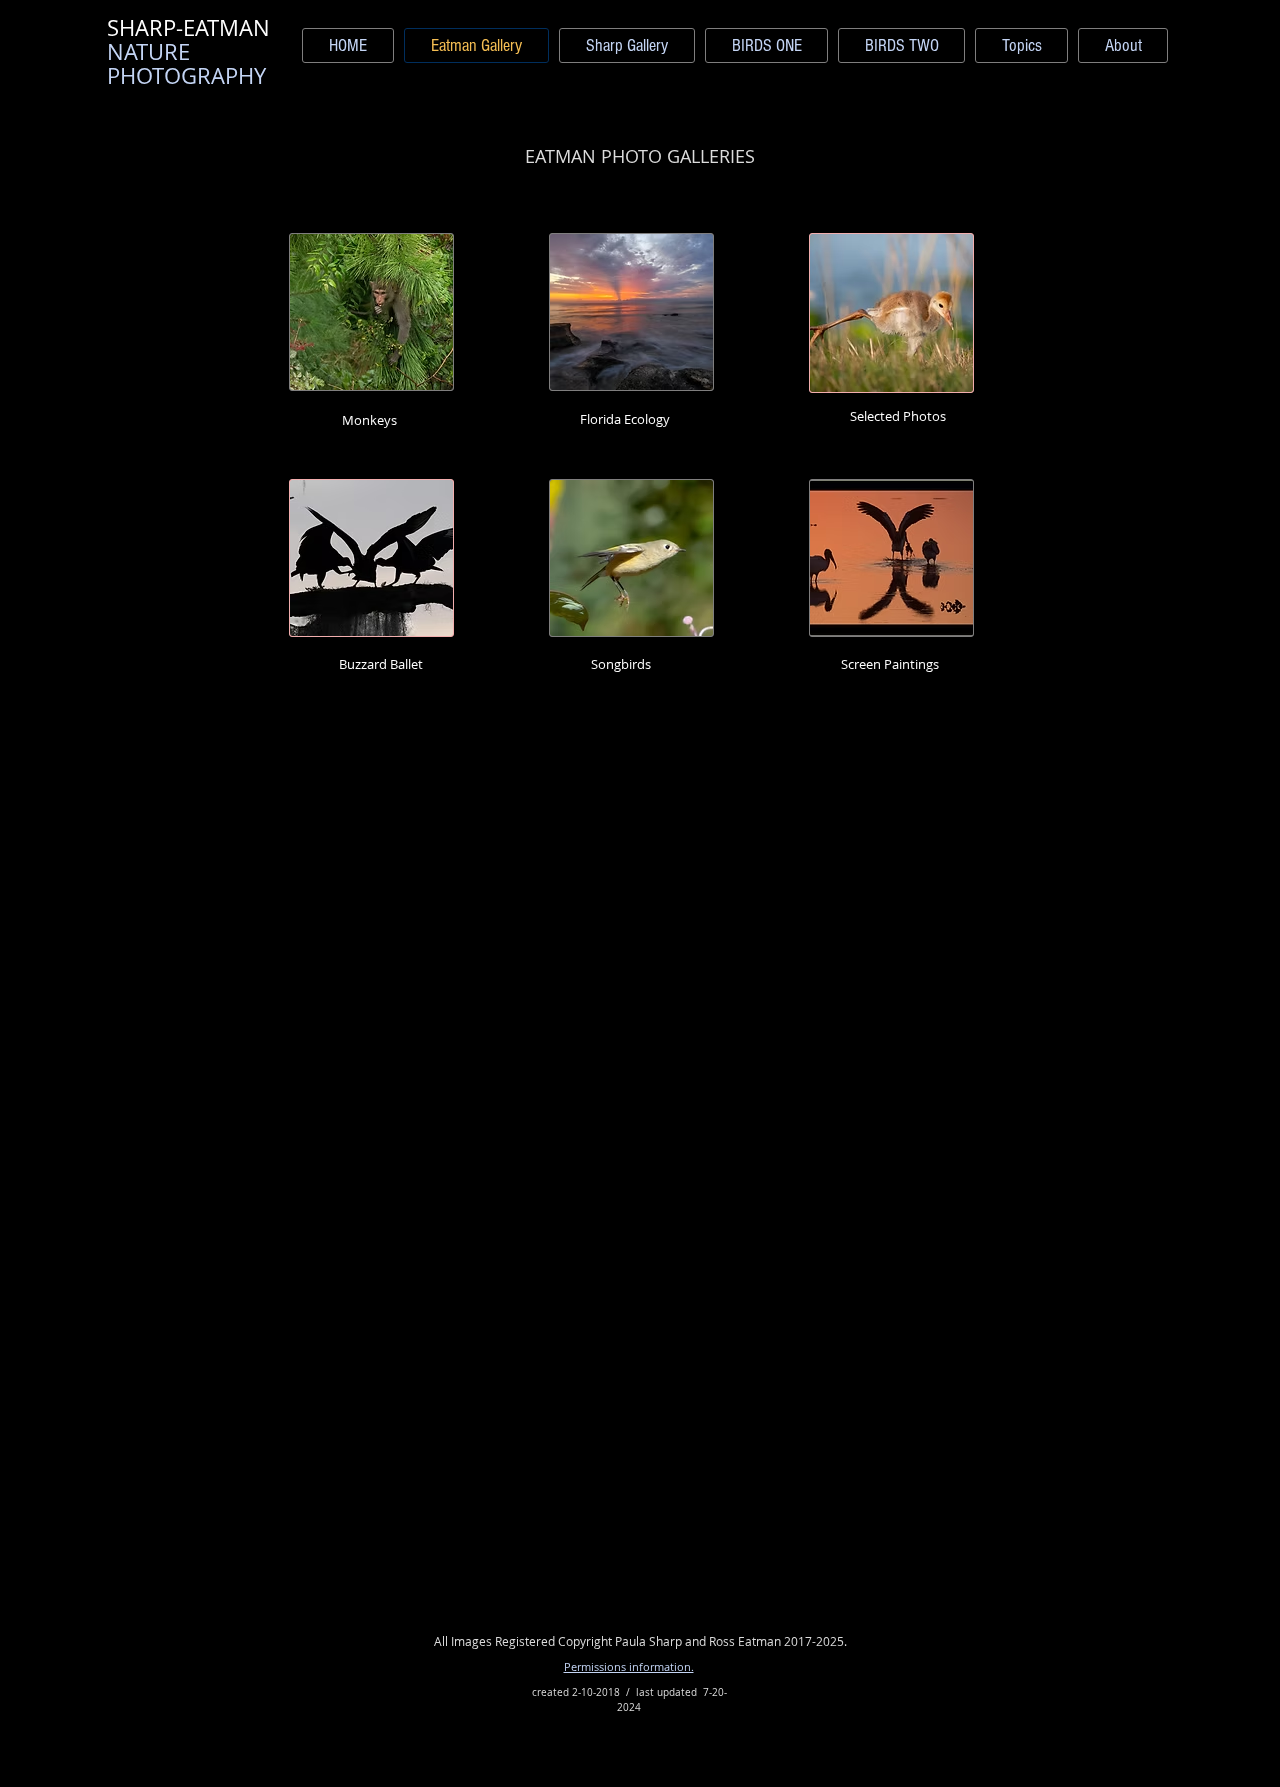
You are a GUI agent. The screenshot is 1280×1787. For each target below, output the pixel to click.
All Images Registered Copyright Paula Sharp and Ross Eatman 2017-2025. (640, 1641)
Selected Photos (898, 416)
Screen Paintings (890, 664)
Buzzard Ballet (381, 664)
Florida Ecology (625, 419)
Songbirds (621, 664)
